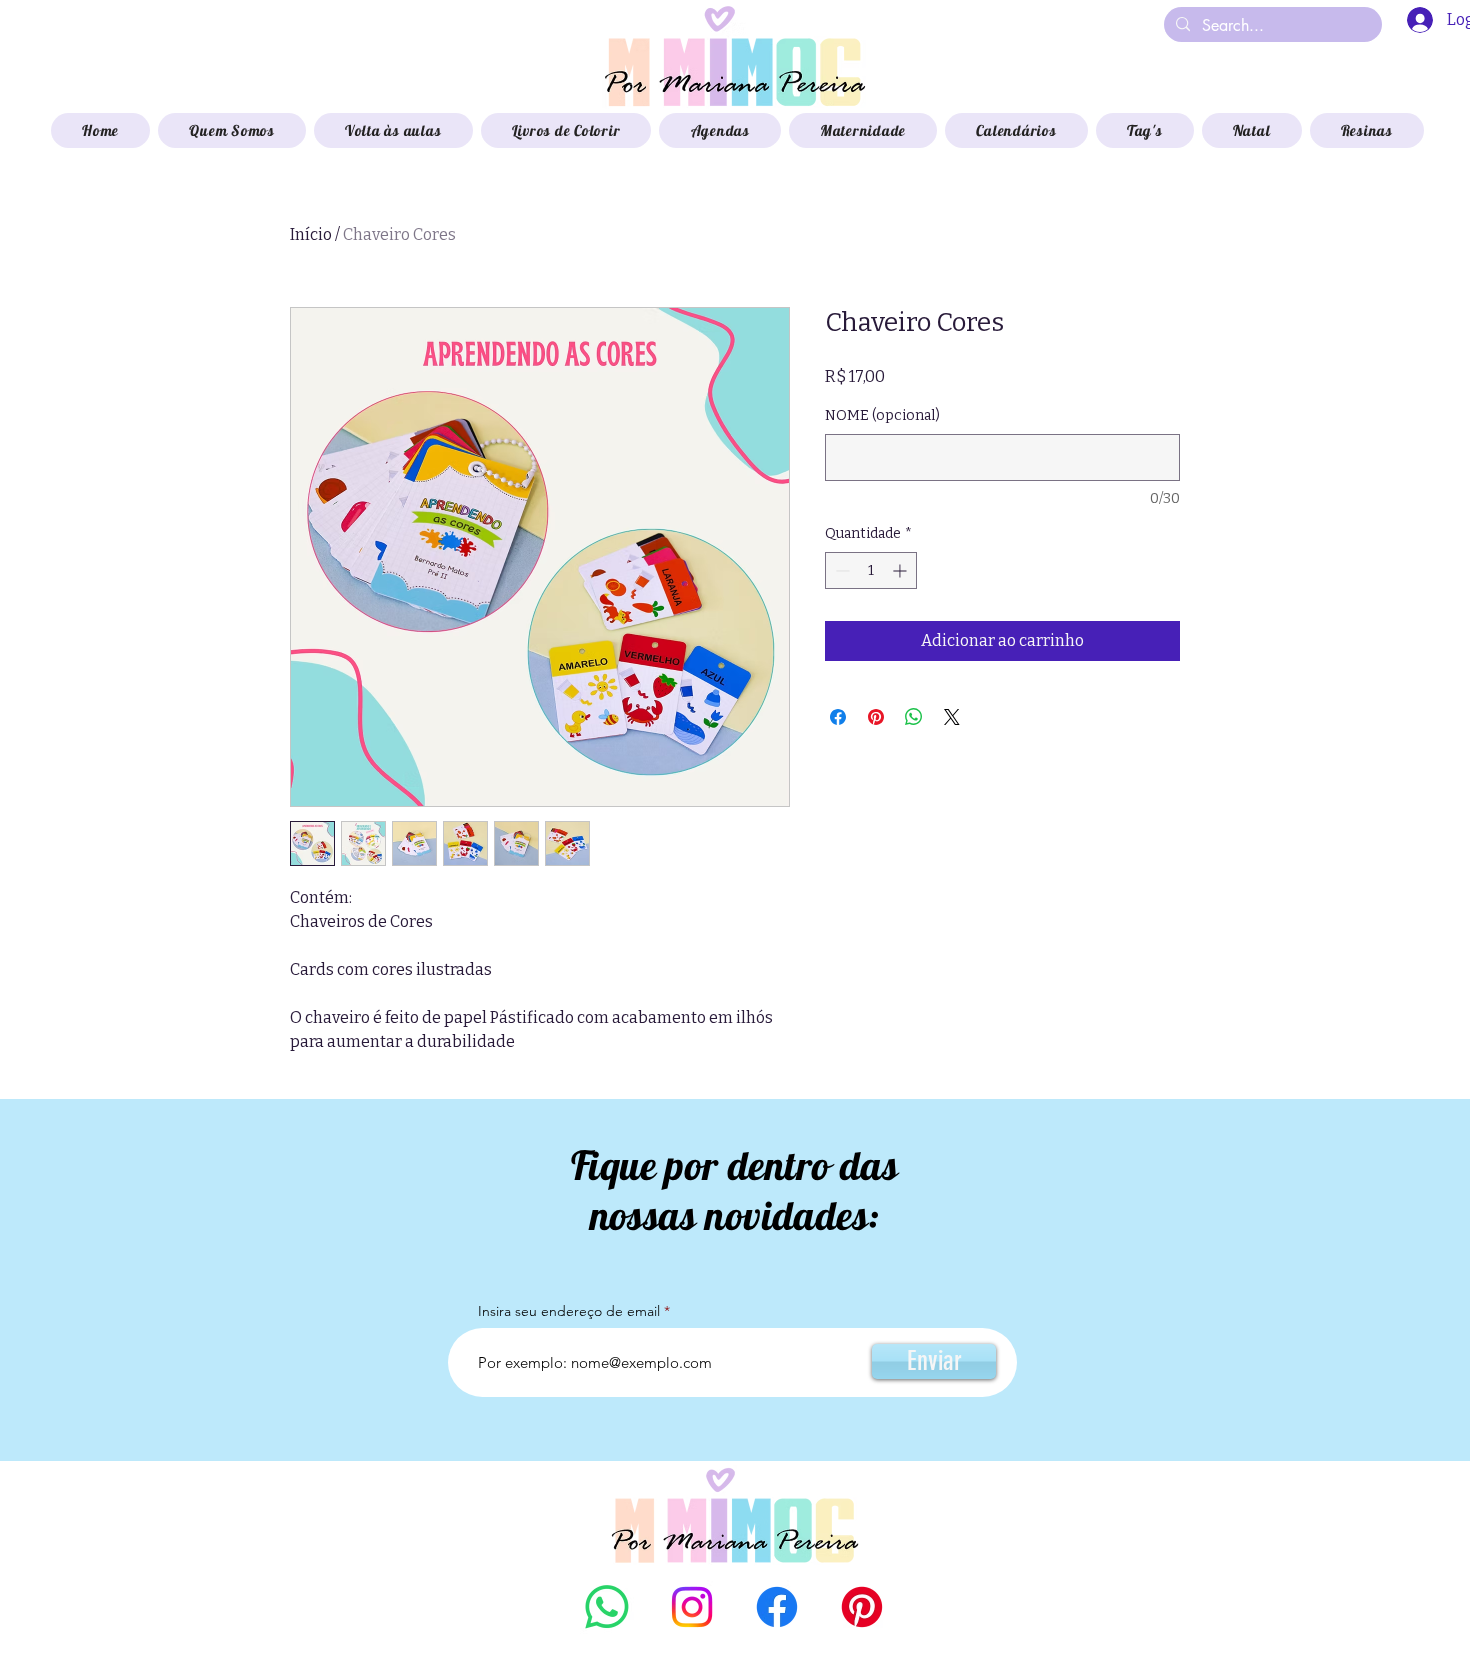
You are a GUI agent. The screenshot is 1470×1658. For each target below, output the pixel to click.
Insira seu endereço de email (569, 1311)
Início (311, 234)
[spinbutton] (871, 570)
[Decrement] (840, 570)
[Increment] (901, 570)
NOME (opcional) (882, 415)
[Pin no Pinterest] (876, 717)
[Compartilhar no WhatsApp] (914, 717)
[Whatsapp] (607, 1607)
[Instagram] (692, 1607)
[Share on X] (952, 717)
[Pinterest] (862, 1607)
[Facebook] (777, 1607)
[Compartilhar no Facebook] (838, 717)
